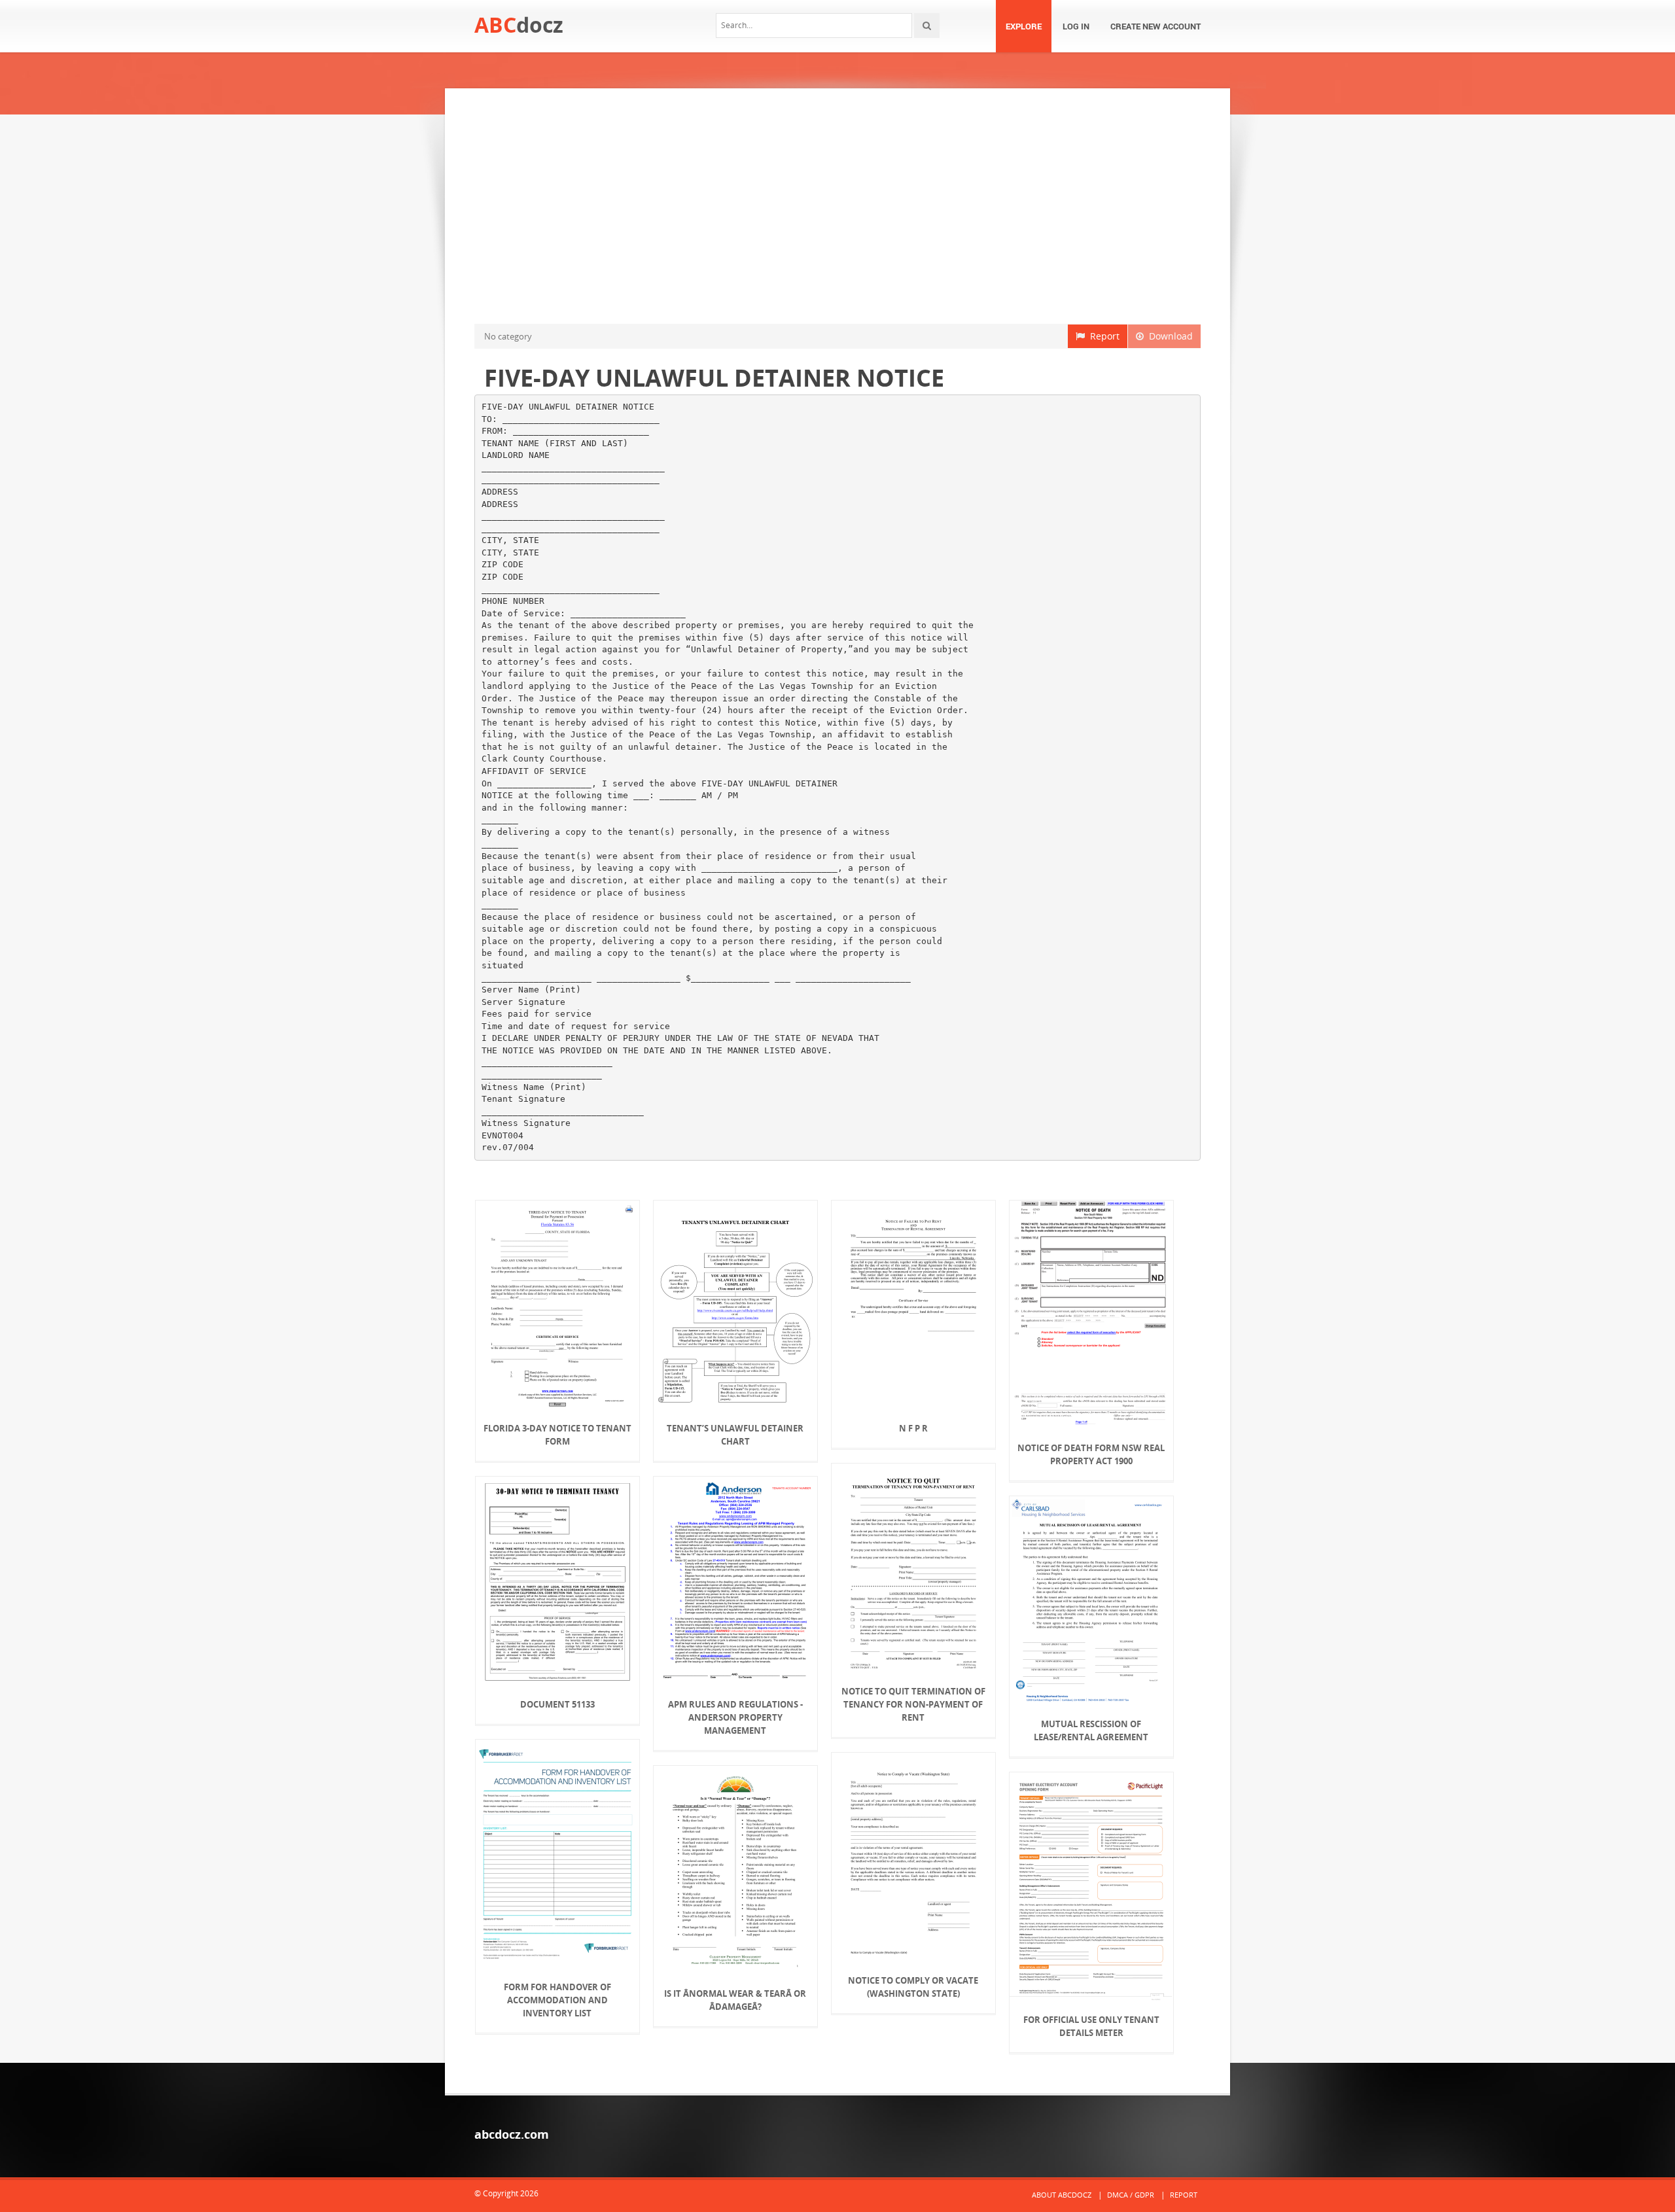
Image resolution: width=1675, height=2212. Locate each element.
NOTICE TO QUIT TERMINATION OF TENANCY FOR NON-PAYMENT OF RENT (913, 1704)
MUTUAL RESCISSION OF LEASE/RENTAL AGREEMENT (1091, 1730)
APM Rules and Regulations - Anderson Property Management (735, 1717)
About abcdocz (1062, 2195)
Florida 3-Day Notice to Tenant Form (557, 1435)
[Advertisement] (837, 206)
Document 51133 (557, 1704)
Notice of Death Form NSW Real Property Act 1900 (1091, 1454)
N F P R (913, 1428)
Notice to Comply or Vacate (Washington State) (913, 1987)
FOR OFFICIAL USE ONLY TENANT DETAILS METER (1091, 2026)
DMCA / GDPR (1131, 2195)
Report (1102, 336)
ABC (519, 25)
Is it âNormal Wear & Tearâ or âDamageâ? (735, 2000)
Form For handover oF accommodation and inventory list (557, 2000)
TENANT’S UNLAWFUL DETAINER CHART (735, 1435)
